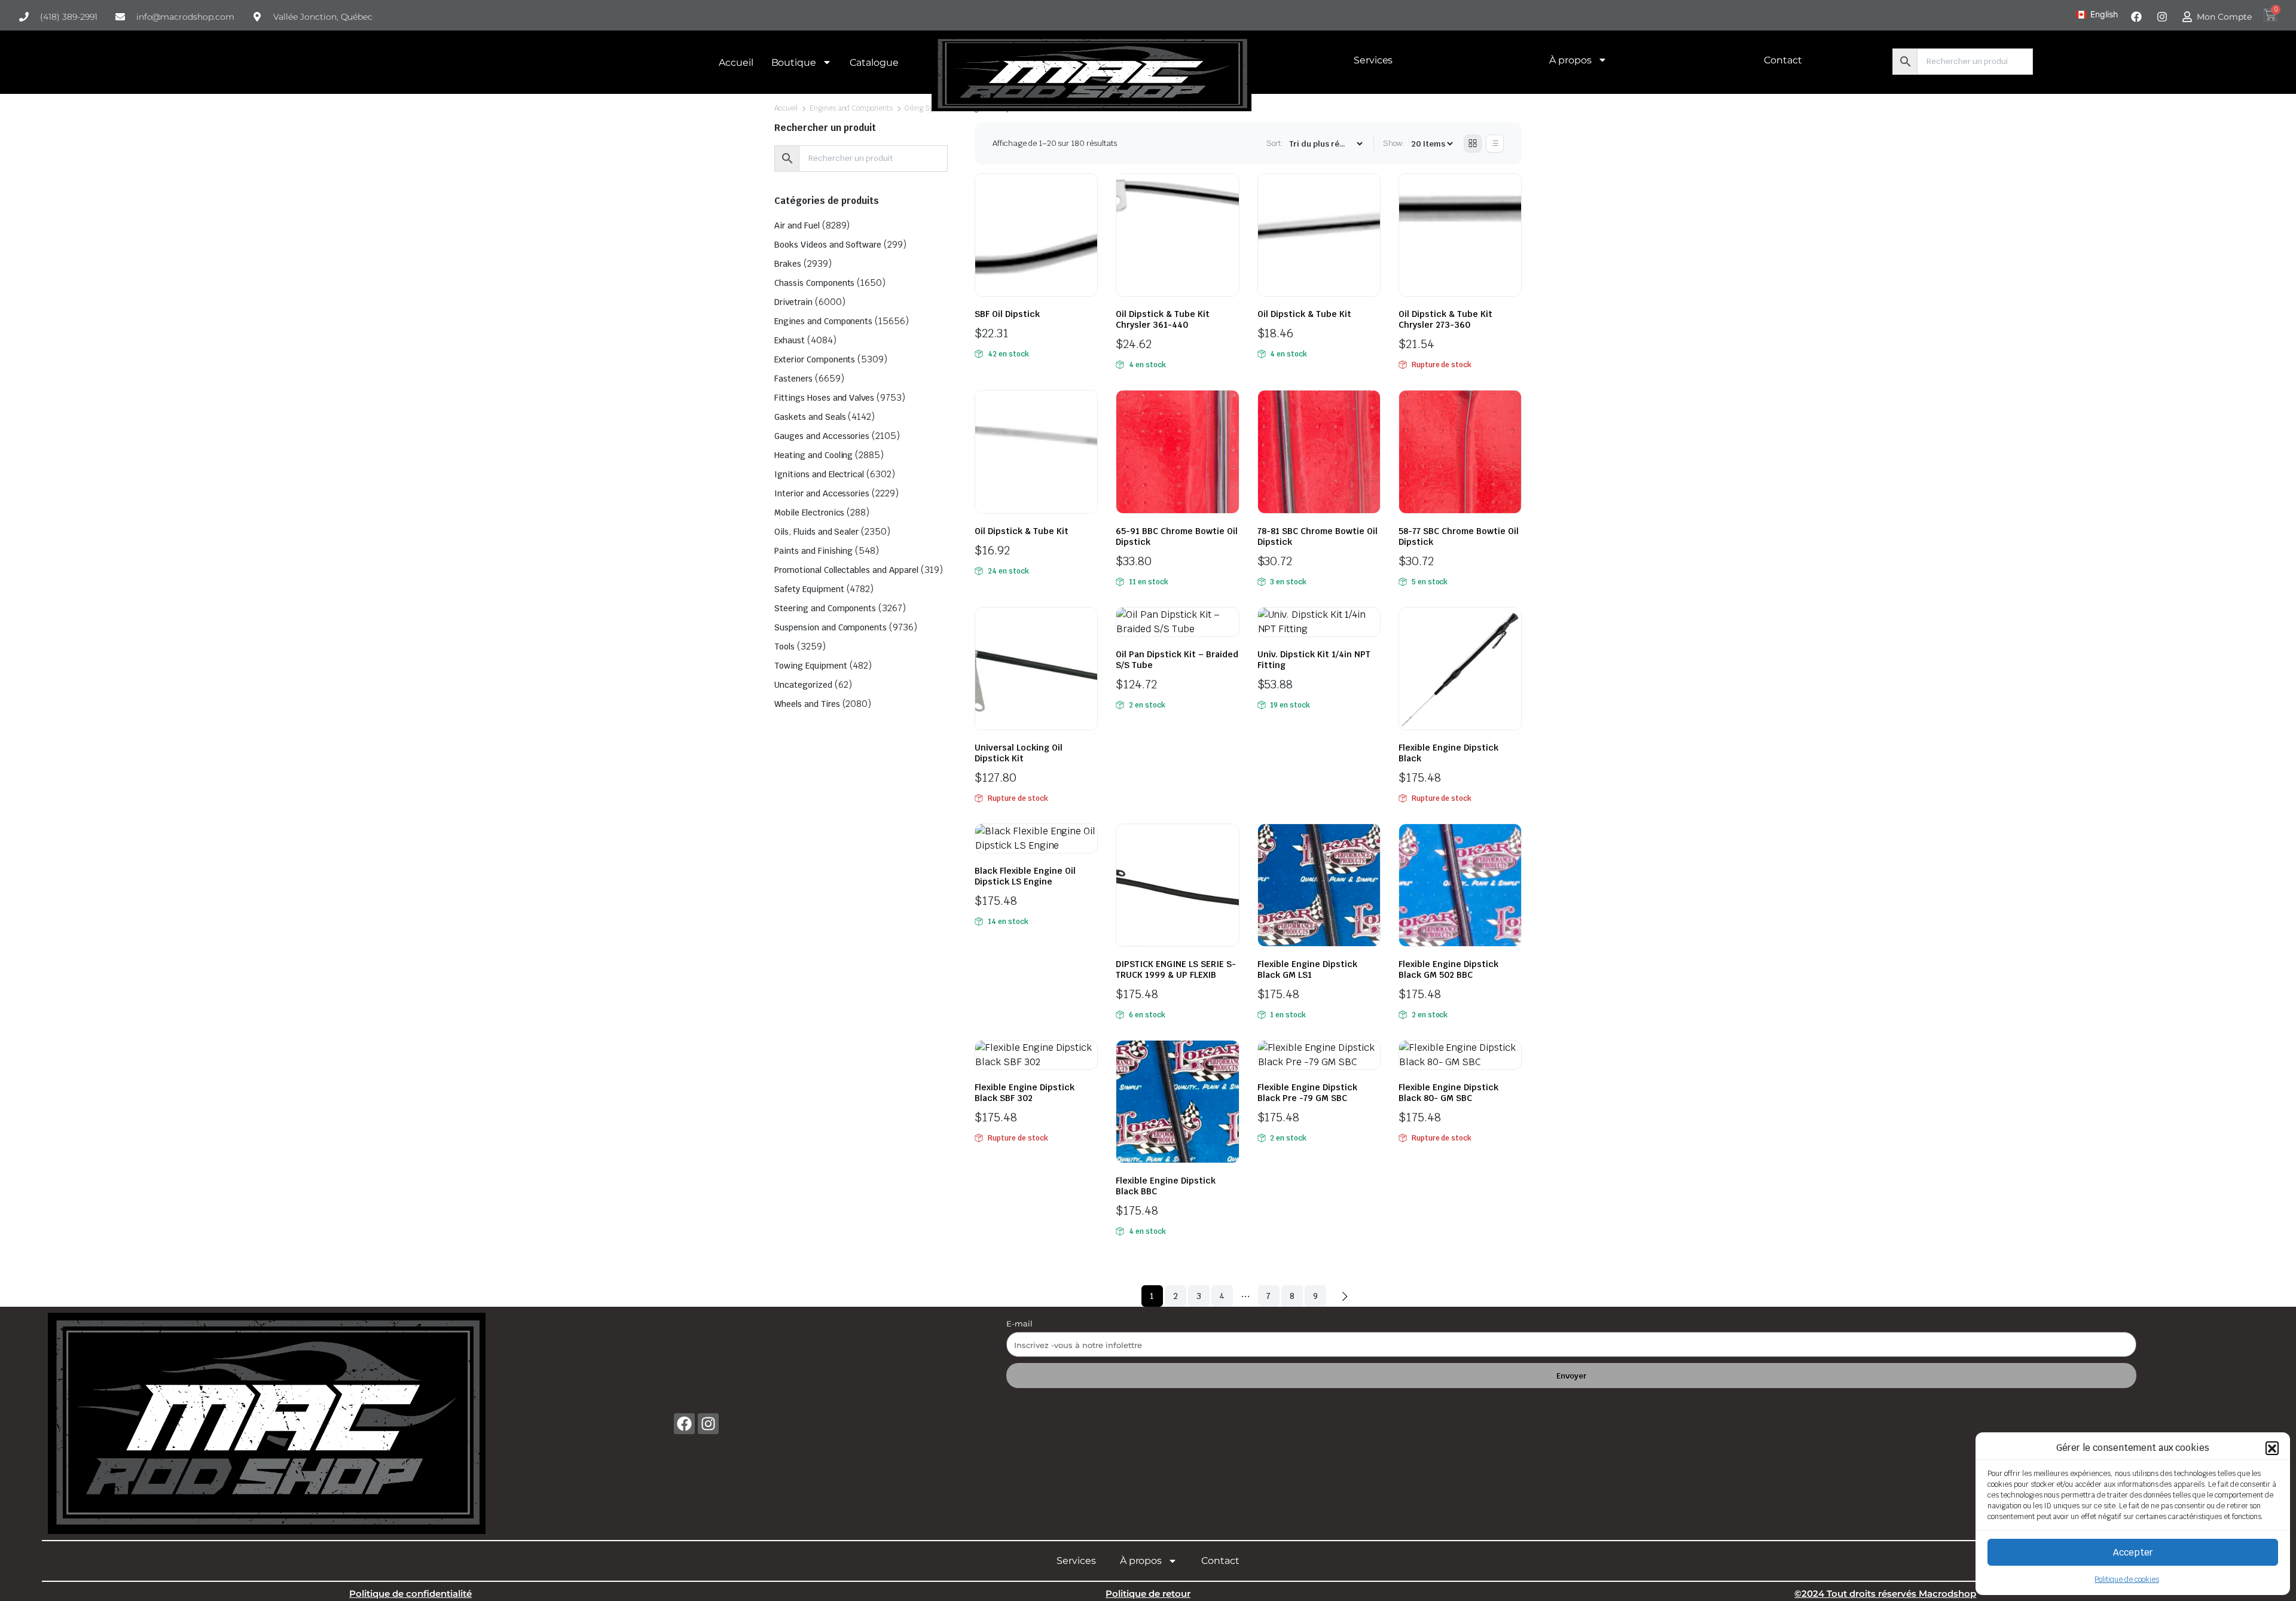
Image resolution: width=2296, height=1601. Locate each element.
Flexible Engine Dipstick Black (1448, 753)
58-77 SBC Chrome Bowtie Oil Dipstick (1459, 536)
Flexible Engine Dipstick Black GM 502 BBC (1448, 969)
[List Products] (1495, 144)
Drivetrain (793, 302)
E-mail (1019, 1324)
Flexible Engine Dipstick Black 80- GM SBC (1448, 1093)
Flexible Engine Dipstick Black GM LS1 (1307, 969)
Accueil (736, 62)
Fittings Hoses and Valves (824, 398)
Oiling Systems (929, 108)
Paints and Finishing (813, 551)
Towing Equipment (811, 666)
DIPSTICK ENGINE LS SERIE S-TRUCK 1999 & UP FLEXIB (1176, 969)
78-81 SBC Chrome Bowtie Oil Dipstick (1318, 536)
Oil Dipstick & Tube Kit (1304, 314)
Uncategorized (803, 685)
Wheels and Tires (807, 704)
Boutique (794, 62)
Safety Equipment (809, 589)
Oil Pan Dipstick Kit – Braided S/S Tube (1177, 660)
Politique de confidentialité (410, 1594)
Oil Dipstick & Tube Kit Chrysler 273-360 (1445, 319)
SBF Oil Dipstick (1007, 314)
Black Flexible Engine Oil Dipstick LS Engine (1025, 876)
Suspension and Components (831, 627)
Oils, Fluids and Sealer (816, 532)
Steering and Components (825, 608)
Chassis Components (814, 283)
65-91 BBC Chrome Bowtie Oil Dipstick (1177, 536)
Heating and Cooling (813, 455)
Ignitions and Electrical (819, 474)
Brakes (788, 264)
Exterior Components (815, 359)
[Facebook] (684, 1424)
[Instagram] (708, 1424)
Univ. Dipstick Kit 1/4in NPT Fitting (1314, 660)
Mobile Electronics (809, 513)
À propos (1570, 60)
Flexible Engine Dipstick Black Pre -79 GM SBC (1307, 1093)
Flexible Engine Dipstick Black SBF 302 (1025, 1093)
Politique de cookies (2126, 1579)
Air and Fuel (797, 225)
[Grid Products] (1473, 144)
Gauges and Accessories (822, 436)
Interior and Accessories (822, 493)
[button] (2272, 1448)
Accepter (2133, 1552)
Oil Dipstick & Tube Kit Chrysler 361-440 (1163, 319)
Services (1373, 60)
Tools (784, 647)
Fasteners (793, 379)
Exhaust (790, 340)
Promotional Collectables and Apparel (846, 570)
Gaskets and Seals (810, 417)
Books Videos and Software (828, 245)
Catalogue (874, 62)
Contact (1783, 60)
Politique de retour (1148, 1594)
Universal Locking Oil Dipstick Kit (1019, 753)
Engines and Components (851, 108)
